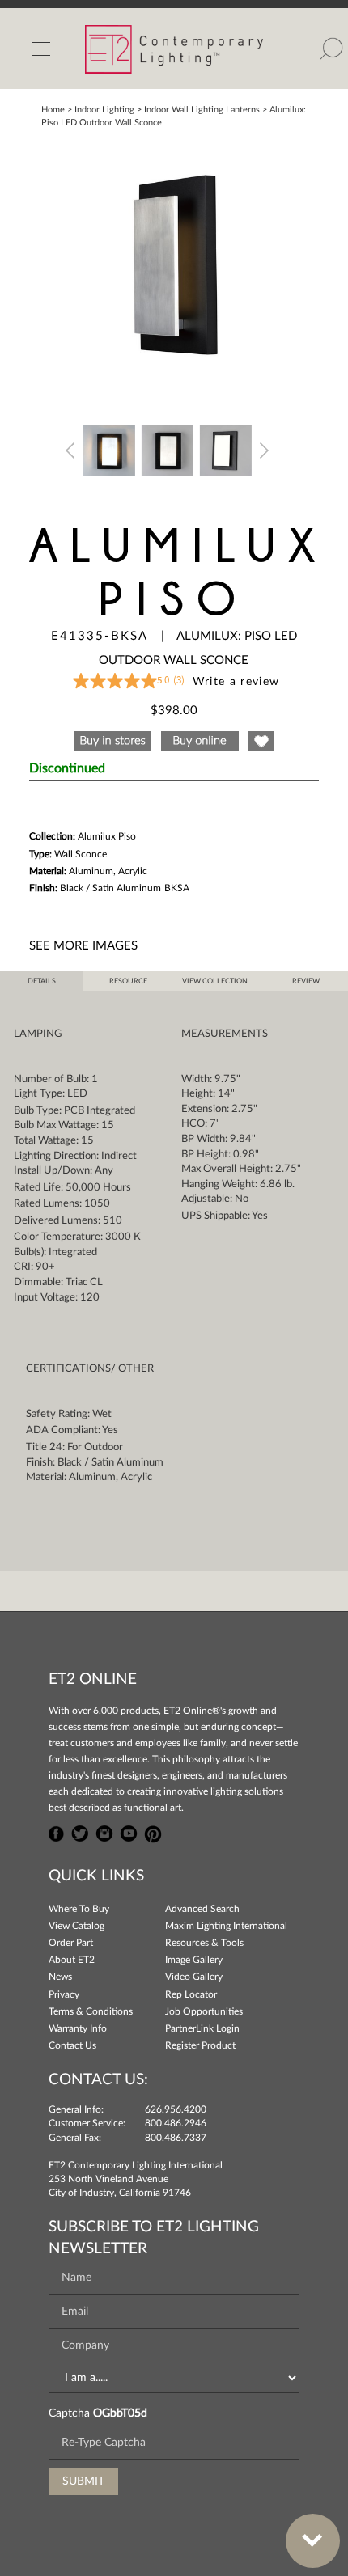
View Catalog (76, 1926)
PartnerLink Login (202, 2028)
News (60, 1977)
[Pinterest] (153, 1832)
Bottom (313, 2541)
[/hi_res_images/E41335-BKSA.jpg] (174, 266)
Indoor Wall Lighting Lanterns (202, 110)
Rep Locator (191, 1994)
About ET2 (72, 1960)
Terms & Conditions (91, 2011)
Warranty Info (78, 2028)
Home (53, 110)
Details (42, 981)
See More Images (83, 946)
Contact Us (72, 2045)
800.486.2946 (176, 2123)
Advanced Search (202, 1909)
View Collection (215, 981)
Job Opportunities (204, 2011)
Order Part (71, 1943)
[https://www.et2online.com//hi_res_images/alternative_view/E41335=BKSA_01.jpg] (109, 449)
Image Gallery (194, 1960)
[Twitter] (80, 1832)
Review (306, 981)
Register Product (200, 2045)
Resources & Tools (204, 1943)
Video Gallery (194, 1977)
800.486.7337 (176, 2138)
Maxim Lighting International (226, 1926)
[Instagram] (104, 1832)
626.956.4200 (176, 2109)
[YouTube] (129, 1832)
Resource (128, 981)
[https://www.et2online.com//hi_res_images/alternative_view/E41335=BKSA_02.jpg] (168, 449)
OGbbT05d (120, 2413)
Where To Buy (79, 1909)
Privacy (64, 1994)
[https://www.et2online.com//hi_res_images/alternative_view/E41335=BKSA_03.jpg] (226, 449)
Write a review (236, 682)
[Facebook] (57, 1832)
